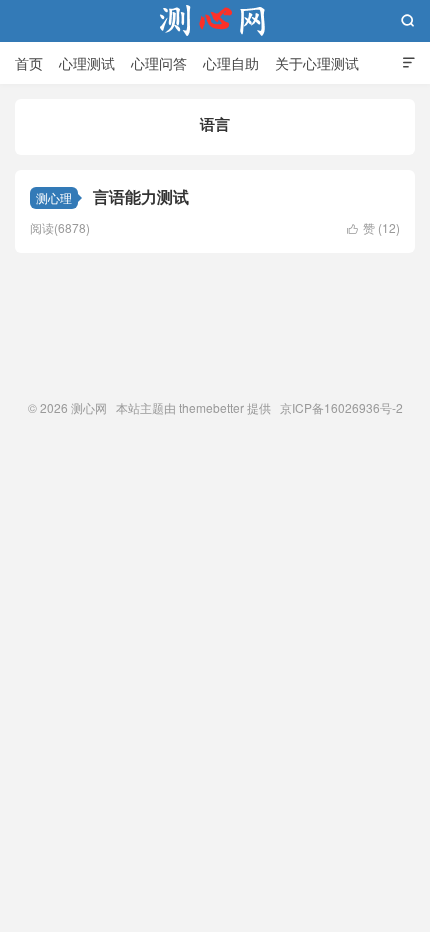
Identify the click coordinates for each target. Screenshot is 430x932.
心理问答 (159, 63)
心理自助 (231, 63)
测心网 (215, 21)
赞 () (373, 227)
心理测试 (87, 63)
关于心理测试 (317, 63)
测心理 (54, 197)
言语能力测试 (141, 196)
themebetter (211, 407)
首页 (29, 63)
